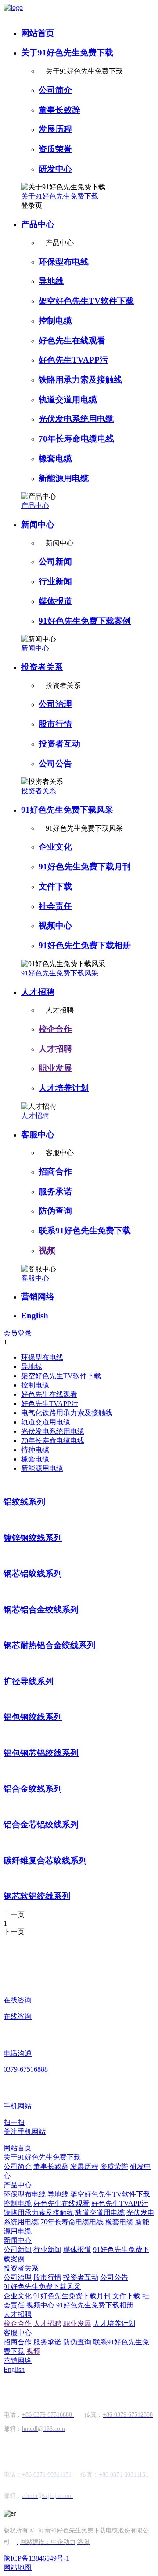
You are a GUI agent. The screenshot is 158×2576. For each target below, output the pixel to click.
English (35, 1316)
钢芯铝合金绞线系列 (41, 1610)
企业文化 (55, 847)
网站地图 (18, 2567)
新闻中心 (38, 524)
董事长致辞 (59, 110)
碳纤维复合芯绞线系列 (45, 1860)
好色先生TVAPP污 (73, 360)
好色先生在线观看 (72, 340)
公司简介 (55, 90)
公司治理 (55, 704)
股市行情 (55, 724)
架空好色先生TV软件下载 (86, 301)
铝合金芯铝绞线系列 (41, 1824)
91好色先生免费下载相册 (85, 945)
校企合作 (55, 1029)
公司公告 (55, 764)
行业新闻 (55, 581)
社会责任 (55, 906)
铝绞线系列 (24, 1502)
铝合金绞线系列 (33, 1789)
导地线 (51, 281)
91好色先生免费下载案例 (85, 621)
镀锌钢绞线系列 (33, 1538)
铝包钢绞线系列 (33, 1717)
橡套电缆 (55, 458)
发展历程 (55, 129)
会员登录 (18, 1333)
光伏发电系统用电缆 (76, 419)
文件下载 (55, 886)
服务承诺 (55, 1191)
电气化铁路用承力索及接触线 (67, 1413)
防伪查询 (55, 1211)
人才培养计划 (64, 1088)
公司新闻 (55, 561)
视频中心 (55, 926)
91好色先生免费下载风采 (67, 810)
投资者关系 (42, 667)
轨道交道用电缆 (68, 399)
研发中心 (55, 169)
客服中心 (38, 1135)
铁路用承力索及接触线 (80, 380)
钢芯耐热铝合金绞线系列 (49, 1645)
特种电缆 (35, 1450)
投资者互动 (59, 744)
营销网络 (38, 1297)
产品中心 (38, 224)
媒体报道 (55, 601)
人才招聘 (38, 992)
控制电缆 (55, 321)
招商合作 (55, 1172)
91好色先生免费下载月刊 (85, 867)
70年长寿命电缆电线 (76, 439)
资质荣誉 (55, 149)
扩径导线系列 (29, 1681)
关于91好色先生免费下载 (67, 53)
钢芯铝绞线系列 (33, 1573)
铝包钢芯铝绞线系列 (41, 1753)
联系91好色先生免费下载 (85, 1231)
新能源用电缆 (64, 478)
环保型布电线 (64, 262)
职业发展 (55, 1068)
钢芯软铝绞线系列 (37, 1896)
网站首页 (38, 33)
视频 (47, 1250)
